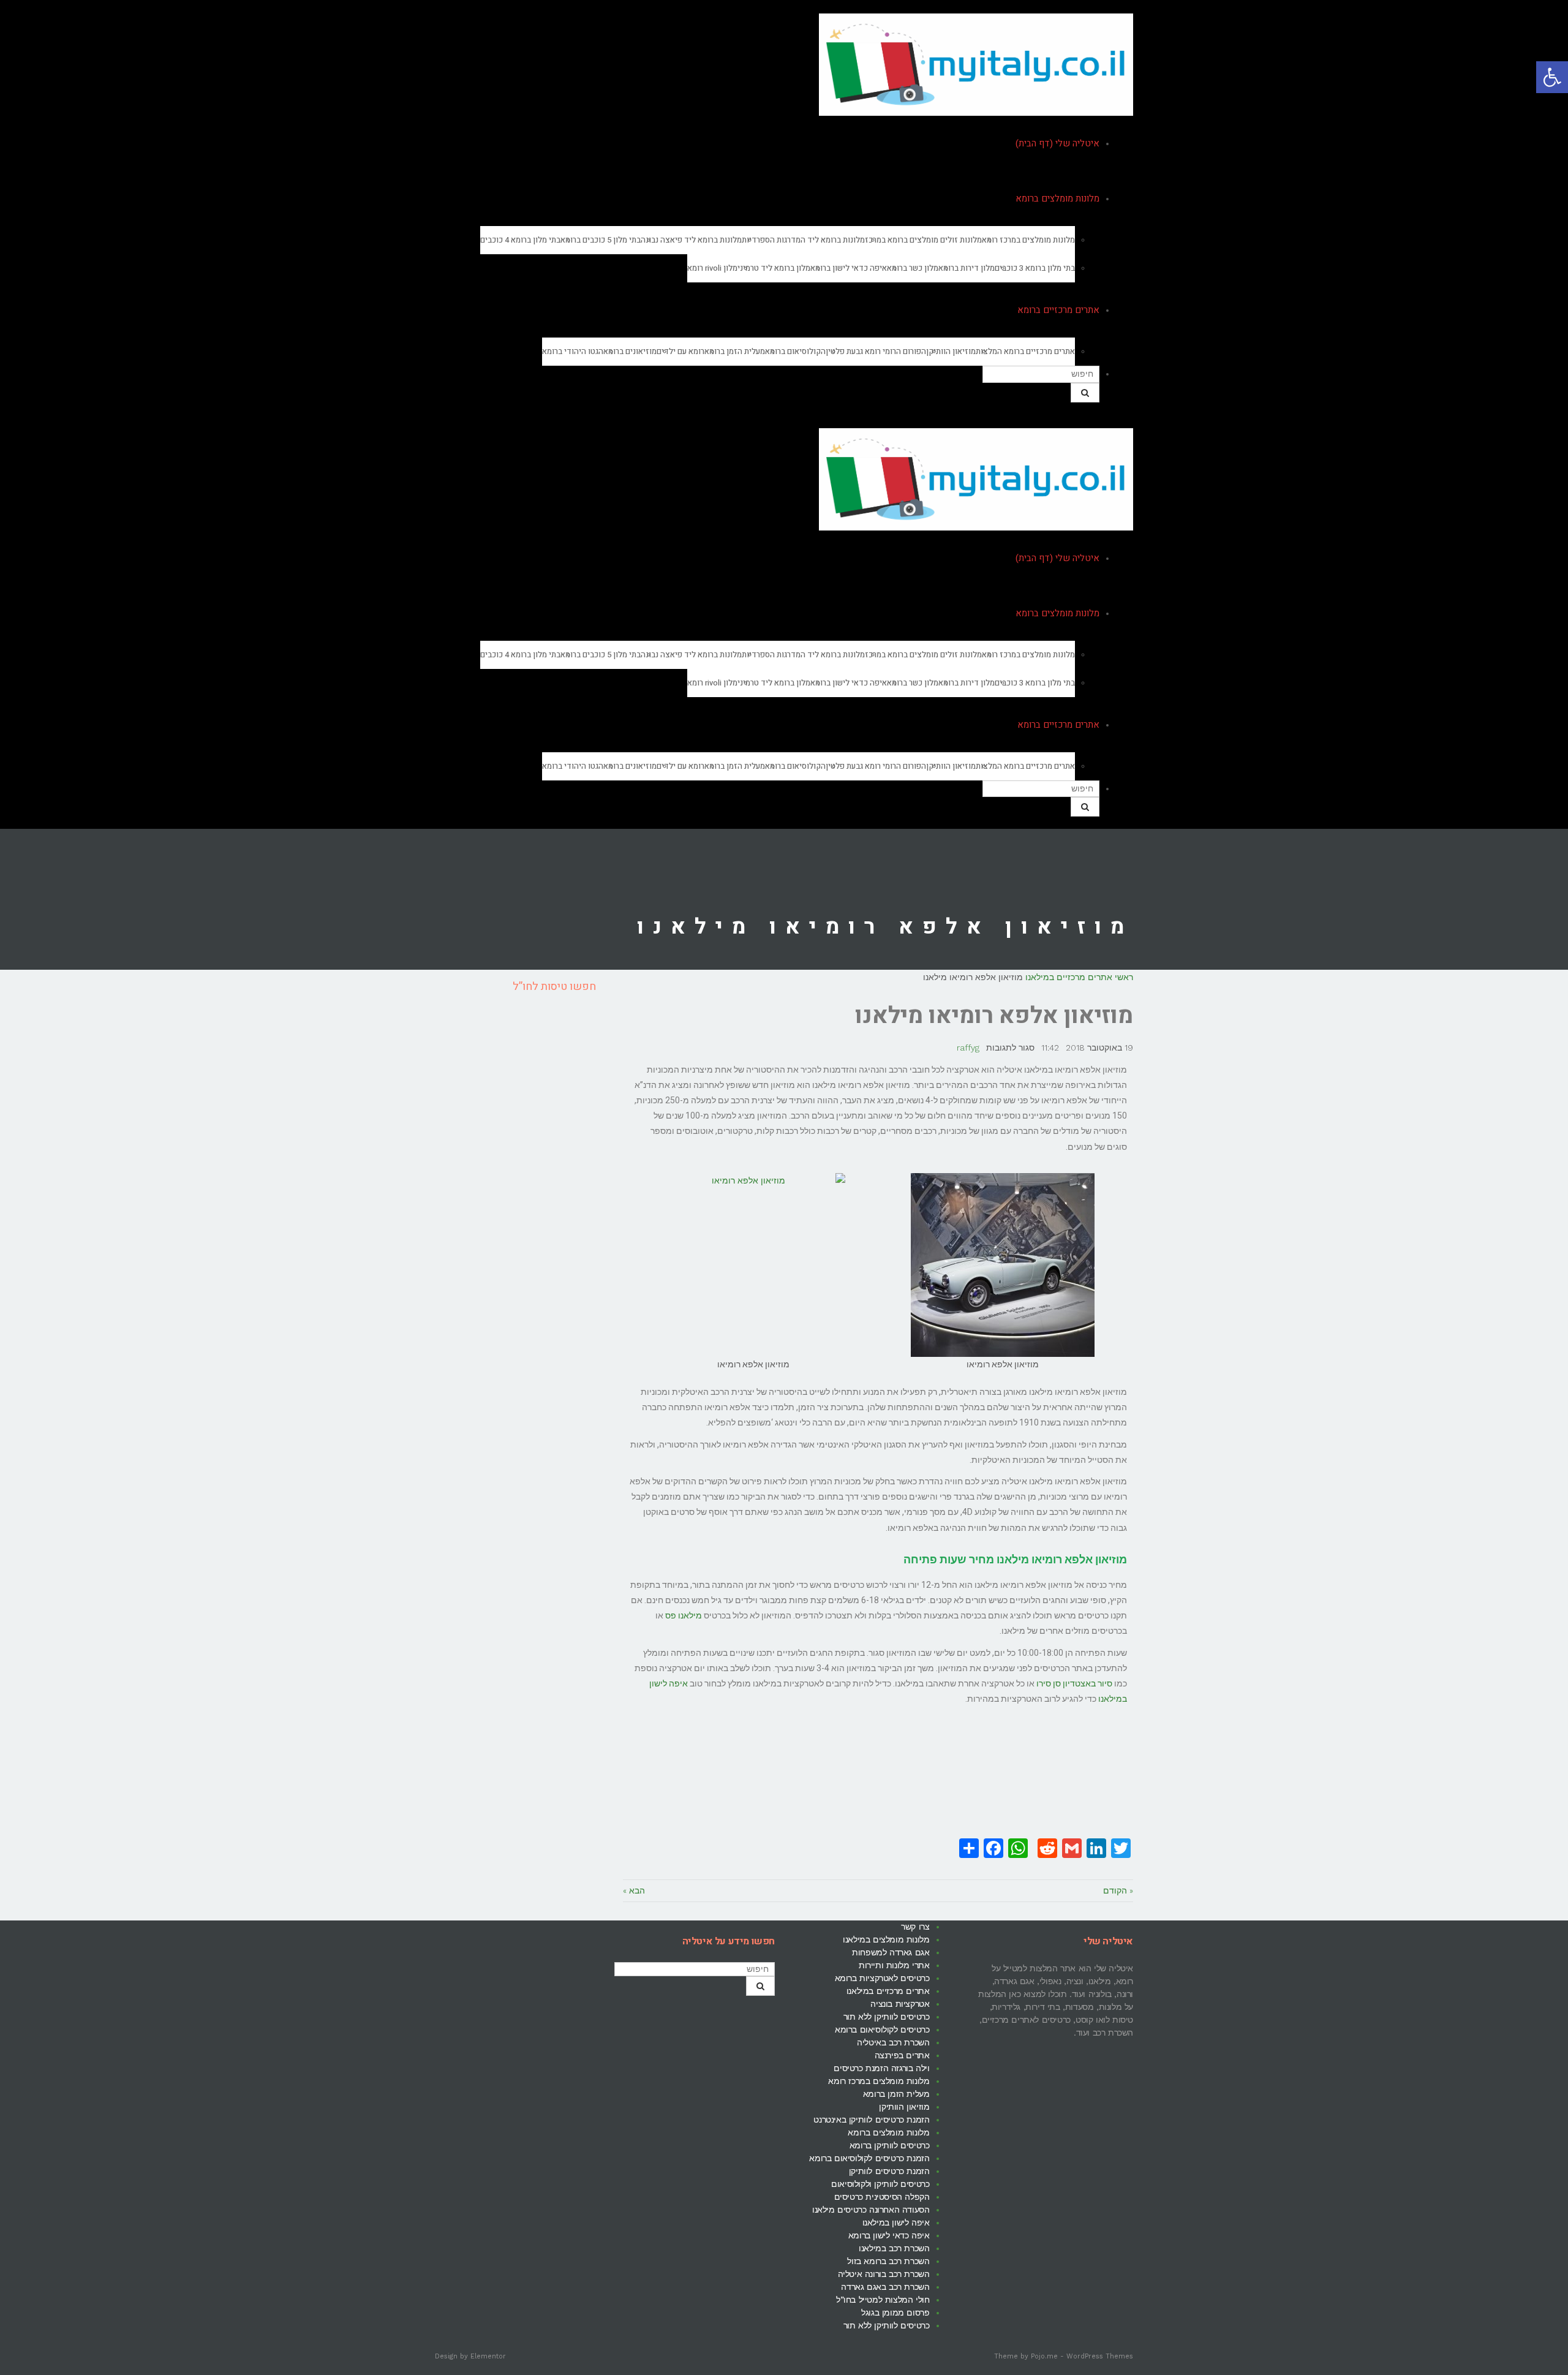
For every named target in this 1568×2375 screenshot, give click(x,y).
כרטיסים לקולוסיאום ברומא (882, 2030)
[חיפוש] (1085, 393)
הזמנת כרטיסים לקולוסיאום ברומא (869, 2158)
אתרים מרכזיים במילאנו (1069, 977)
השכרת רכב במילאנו (894, 2248)
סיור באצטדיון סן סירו (1074, 1683)
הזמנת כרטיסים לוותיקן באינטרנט (871, 2120)
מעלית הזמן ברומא (896, 2094)
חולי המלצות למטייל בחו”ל (883, 2300)
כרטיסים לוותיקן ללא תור (887, 2017)
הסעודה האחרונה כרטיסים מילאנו (871, 2210)
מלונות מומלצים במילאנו (886, 1939)
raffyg (968, 1048)
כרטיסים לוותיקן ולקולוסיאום (880, 2184)
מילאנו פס (684, 1615)
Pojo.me (1044, 2356)
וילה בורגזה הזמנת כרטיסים (881, 2068)
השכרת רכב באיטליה (893, 2042)
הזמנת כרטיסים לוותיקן (889, 2171)
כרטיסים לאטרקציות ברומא (882, 1978)
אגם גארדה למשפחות (891, 1952)
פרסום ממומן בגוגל (895, 2313)
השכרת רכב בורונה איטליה (884, 2274)
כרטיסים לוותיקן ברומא (890, 2145)
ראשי (1124, 977)
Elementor (488, 2356)
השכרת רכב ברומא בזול (888, 2261)
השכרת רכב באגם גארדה (885, 2287)
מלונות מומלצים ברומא (888, 2132)
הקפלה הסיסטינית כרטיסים (882, 2197)
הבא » (634, 1890)
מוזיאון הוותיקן (904, 2107)
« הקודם (1118, 1890)
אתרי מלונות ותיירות (894, 1965)
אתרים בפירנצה (902, 2055)
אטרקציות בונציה (900, 2004)
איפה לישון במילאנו (896, 2222)
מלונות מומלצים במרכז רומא (879, 2081)
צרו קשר (915, 1927)
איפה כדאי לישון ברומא (889, 2235)
